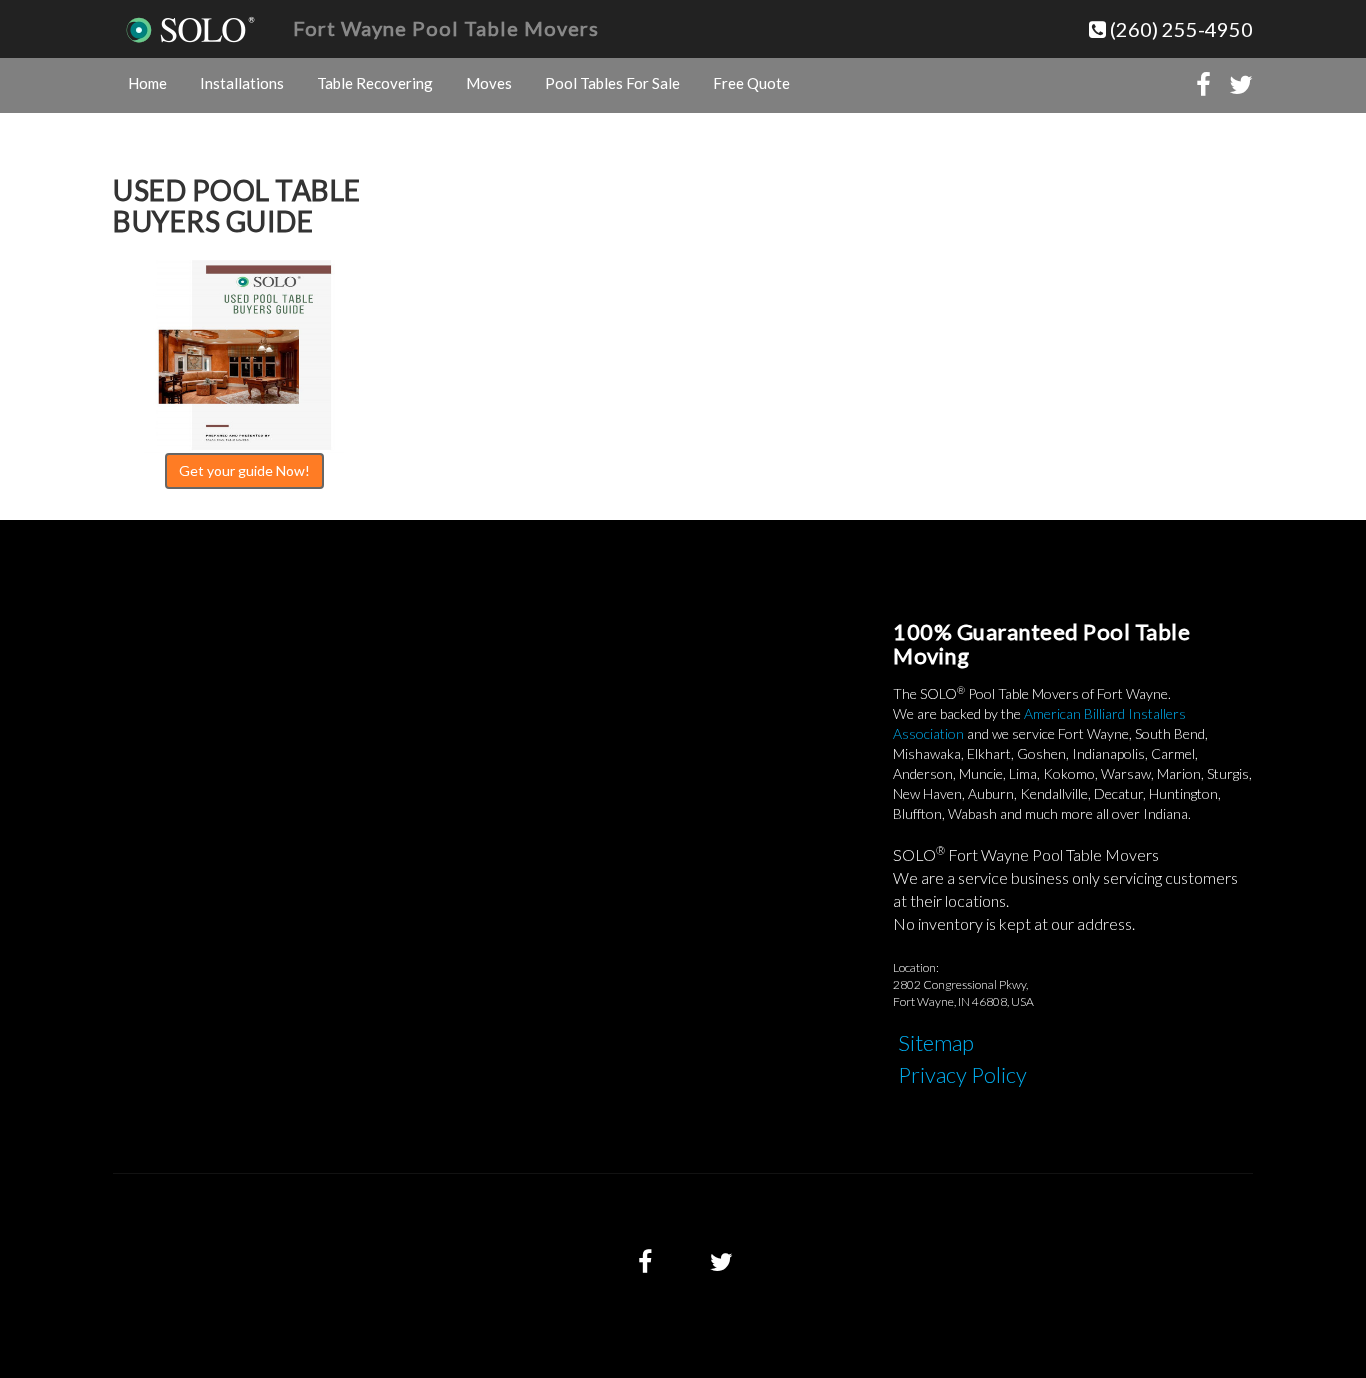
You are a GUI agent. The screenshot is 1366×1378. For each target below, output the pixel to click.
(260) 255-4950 (1179, 29)
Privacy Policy (962, 1074)
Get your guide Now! (244, 470)
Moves (489, 83)
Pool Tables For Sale (612, 83)
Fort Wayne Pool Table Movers (446, 28)
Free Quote (751, 83)
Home (147, 83)
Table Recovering (375, 83)
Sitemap (936, 1042)
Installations (242, 83)
